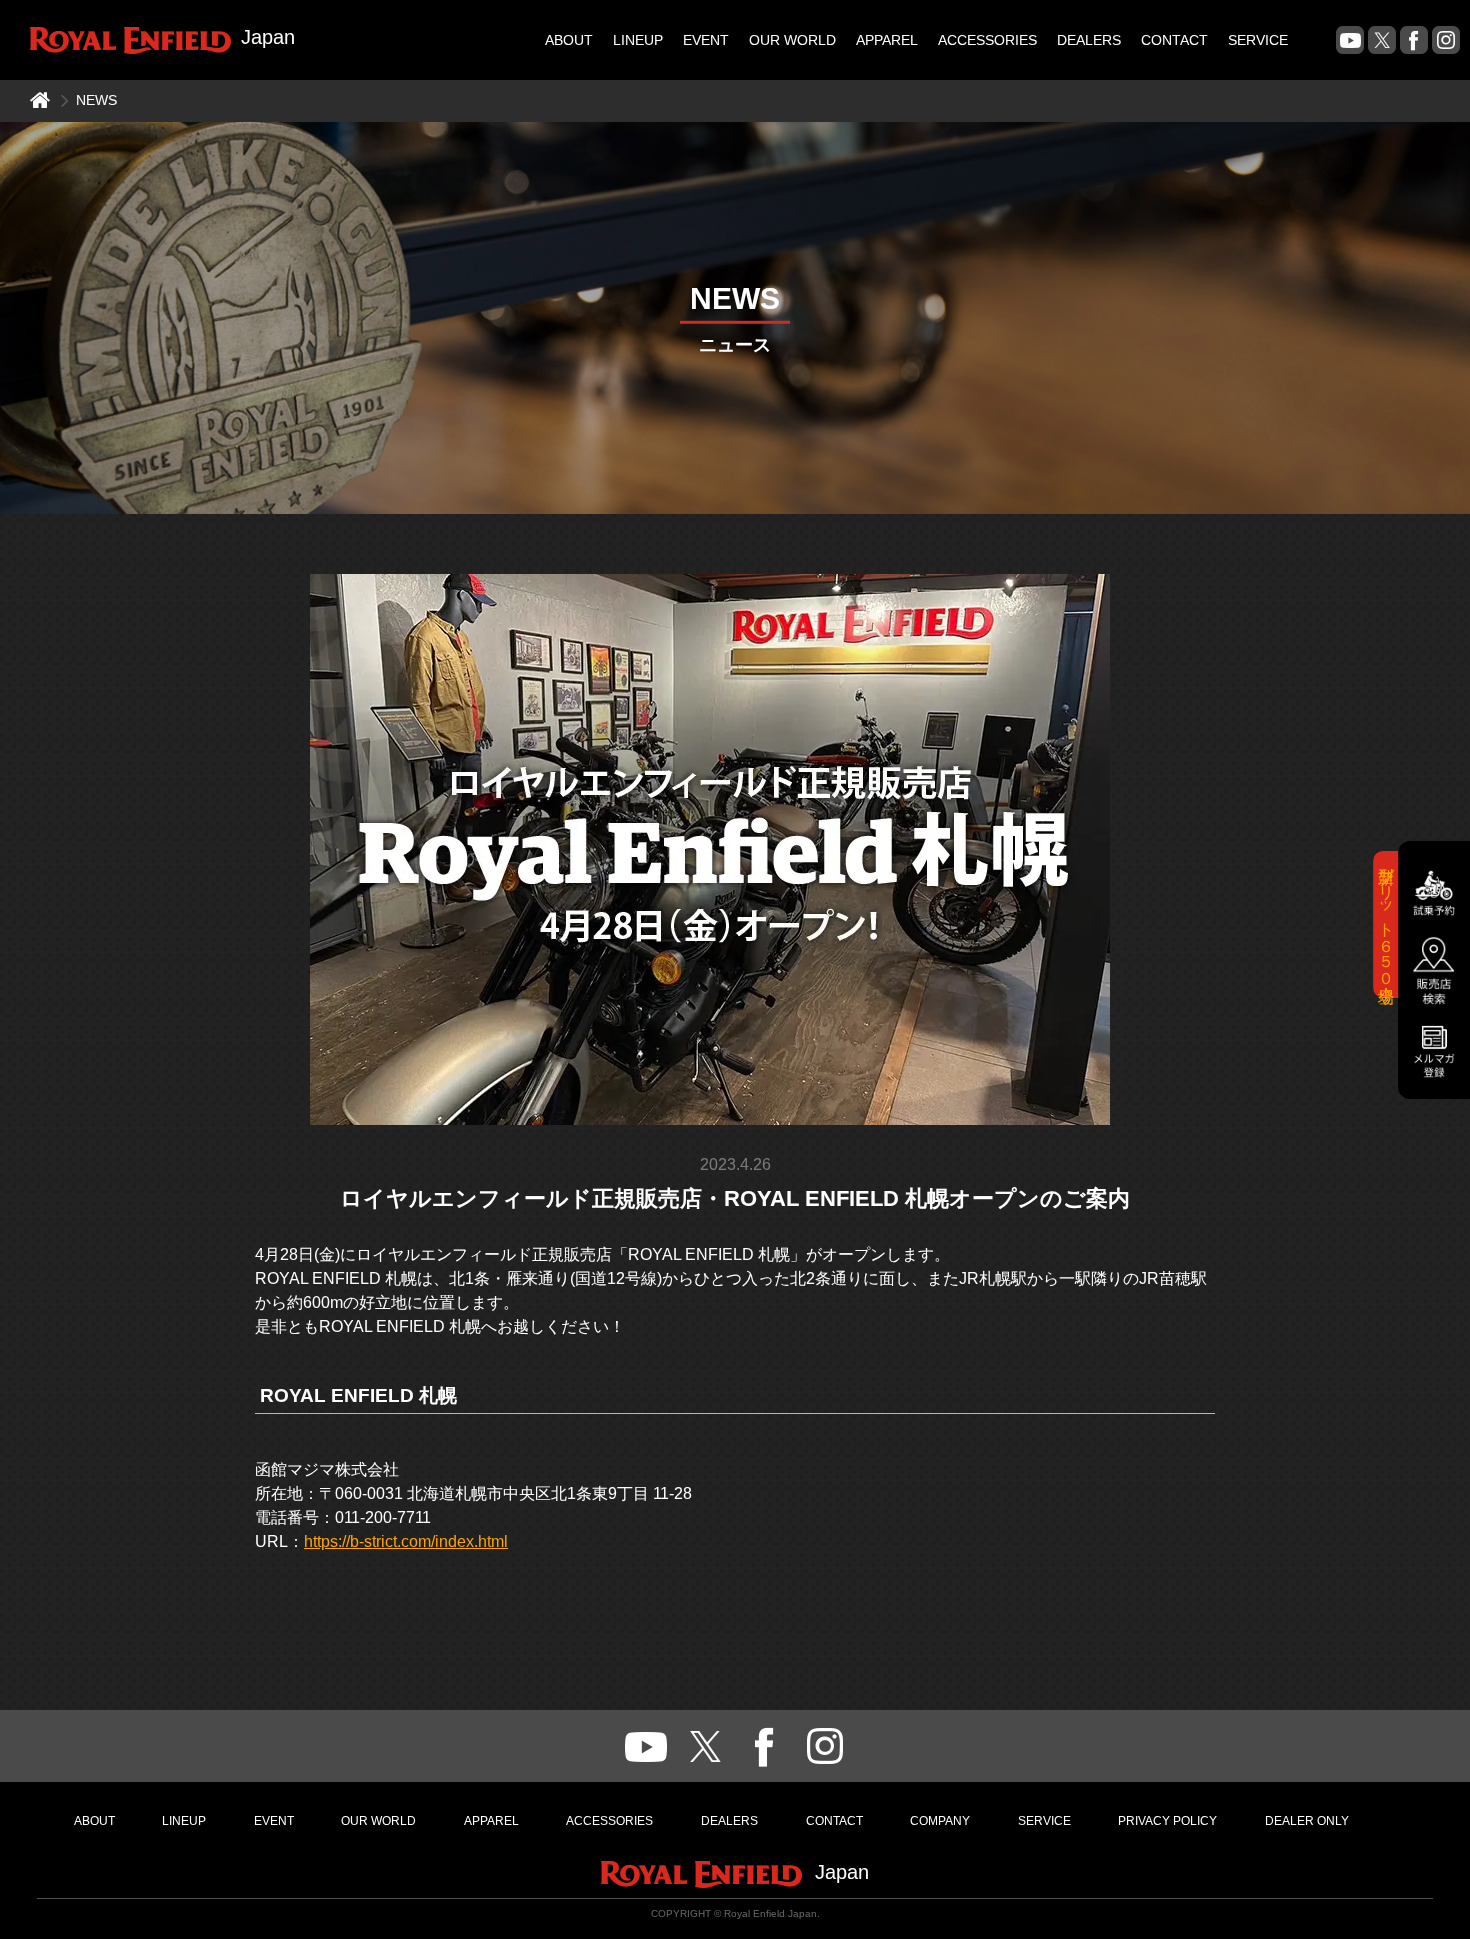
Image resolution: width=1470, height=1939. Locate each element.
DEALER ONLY (1307, 1821)
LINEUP (638, 40)
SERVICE (1258, 40)
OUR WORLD (792, 40)
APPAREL (887, 40)
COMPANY (940, 1821)
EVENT (706, 40)
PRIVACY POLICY (1167, 1821)
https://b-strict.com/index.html (406, 1541)
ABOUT (569, 40)
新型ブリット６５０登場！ (1386, 923)
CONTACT (1174, 40)
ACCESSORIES (987, 40)
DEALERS (1089, 40)
